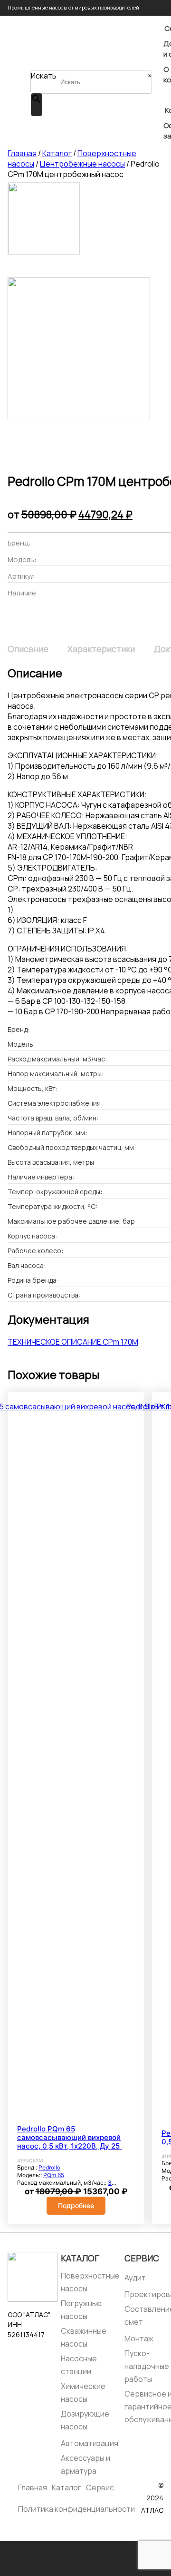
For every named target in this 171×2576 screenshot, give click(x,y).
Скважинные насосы (84, 2337)
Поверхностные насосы (90, 2282)
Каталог (57, 153)
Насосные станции (79, 2365)
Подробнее (76, 2205)
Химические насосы (83, 2393)
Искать (44, 76)
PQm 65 (54, 2175)
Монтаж (139, 2338)
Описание (28, 649)
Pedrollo (49, 2167)
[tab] (28, 649)
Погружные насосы (81, 2310)
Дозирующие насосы (85, 2420)
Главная (22, 153)
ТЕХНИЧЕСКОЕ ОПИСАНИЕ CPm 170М (73, 1342)
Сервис (142, 2258)
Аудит (135, 2278)
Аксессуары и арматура (85, 2464)
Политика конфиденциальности (76, 2509)
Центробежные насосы (82, 164)
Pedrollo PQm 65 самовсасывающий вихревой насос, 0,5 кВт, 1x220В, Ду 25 (69, 2138)
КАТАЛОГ (80, 2258)
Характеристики (101, 649)
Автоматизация (90, 2443)
